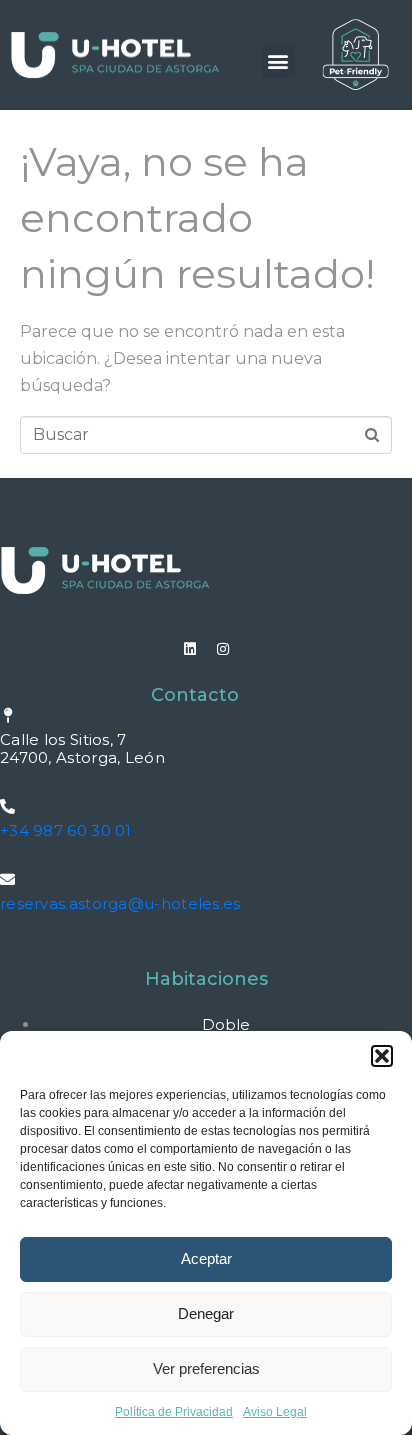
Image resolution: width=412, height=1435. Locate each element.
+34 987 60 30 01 (66, 830)
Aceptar (206, 1258)
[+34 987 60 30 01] (7, 806)
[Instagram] (223, 649)
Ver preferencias (206, 1368)
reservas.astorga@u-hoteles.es (120, 903)
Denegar (206, 1313)
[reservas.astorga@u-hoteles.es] (7, 879)
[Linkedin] (190, 649)
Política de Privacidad (174, 1412)
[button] (382, 1056)
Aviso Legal (275, 1412)
